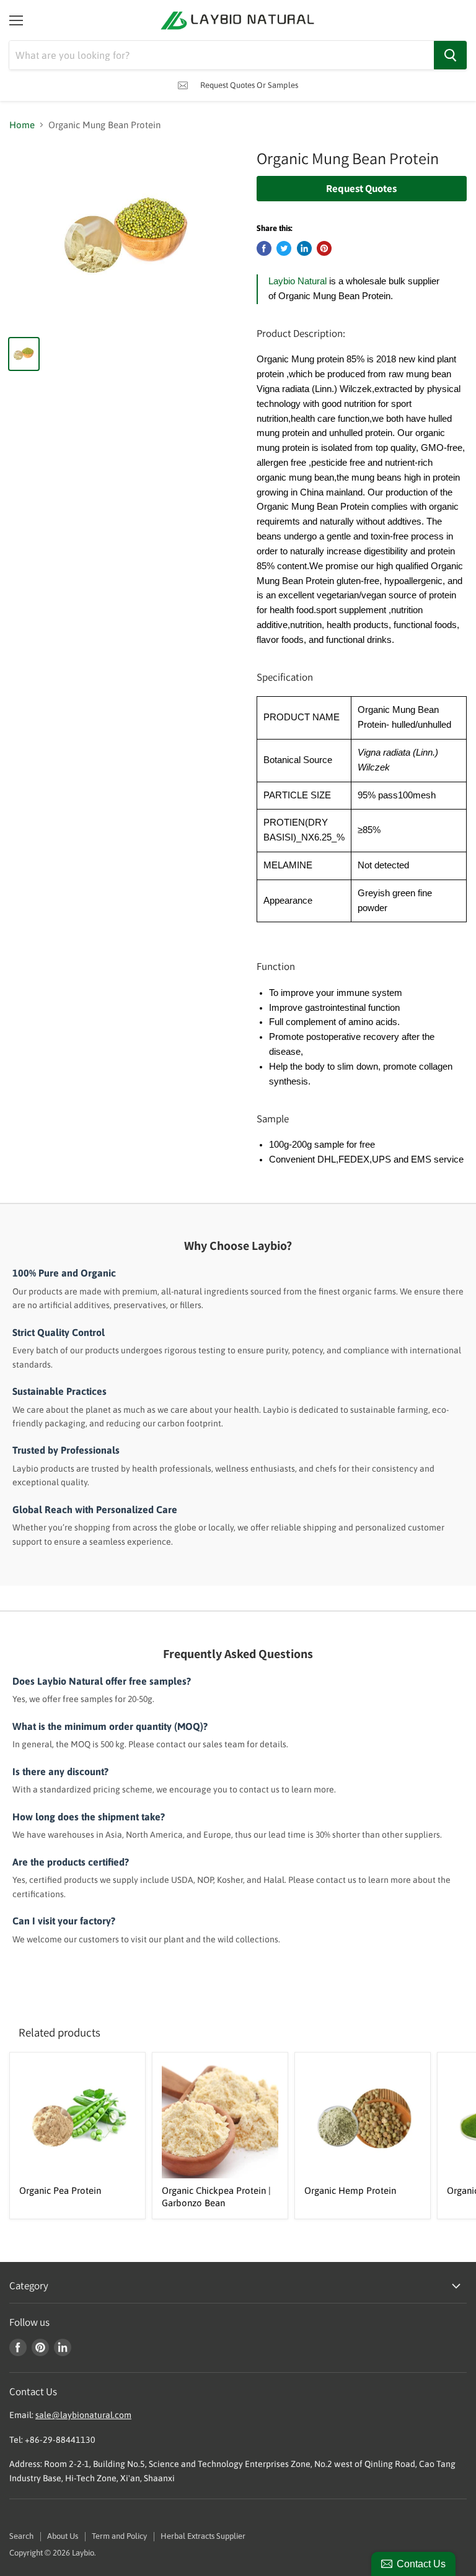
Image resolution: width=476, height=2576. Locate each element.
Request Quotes (361, 188)
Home (22, 125)
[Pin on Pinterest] (324, 248)
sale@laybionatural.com (83, 2415)
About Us (63, 2536)
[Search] (450, 55)
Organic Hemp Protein (350, 2190)
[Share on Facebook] (264, 248)
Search (21, 2536)
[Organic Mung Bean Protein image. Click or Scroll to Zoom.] (127, 237)
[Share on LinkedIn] (304, 248)
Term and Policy (119, 2536)
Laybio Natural (297, 281)
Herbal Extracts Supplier (203, 2536)
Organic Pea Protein (60, 2190)
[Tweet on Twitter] (284, 248)
